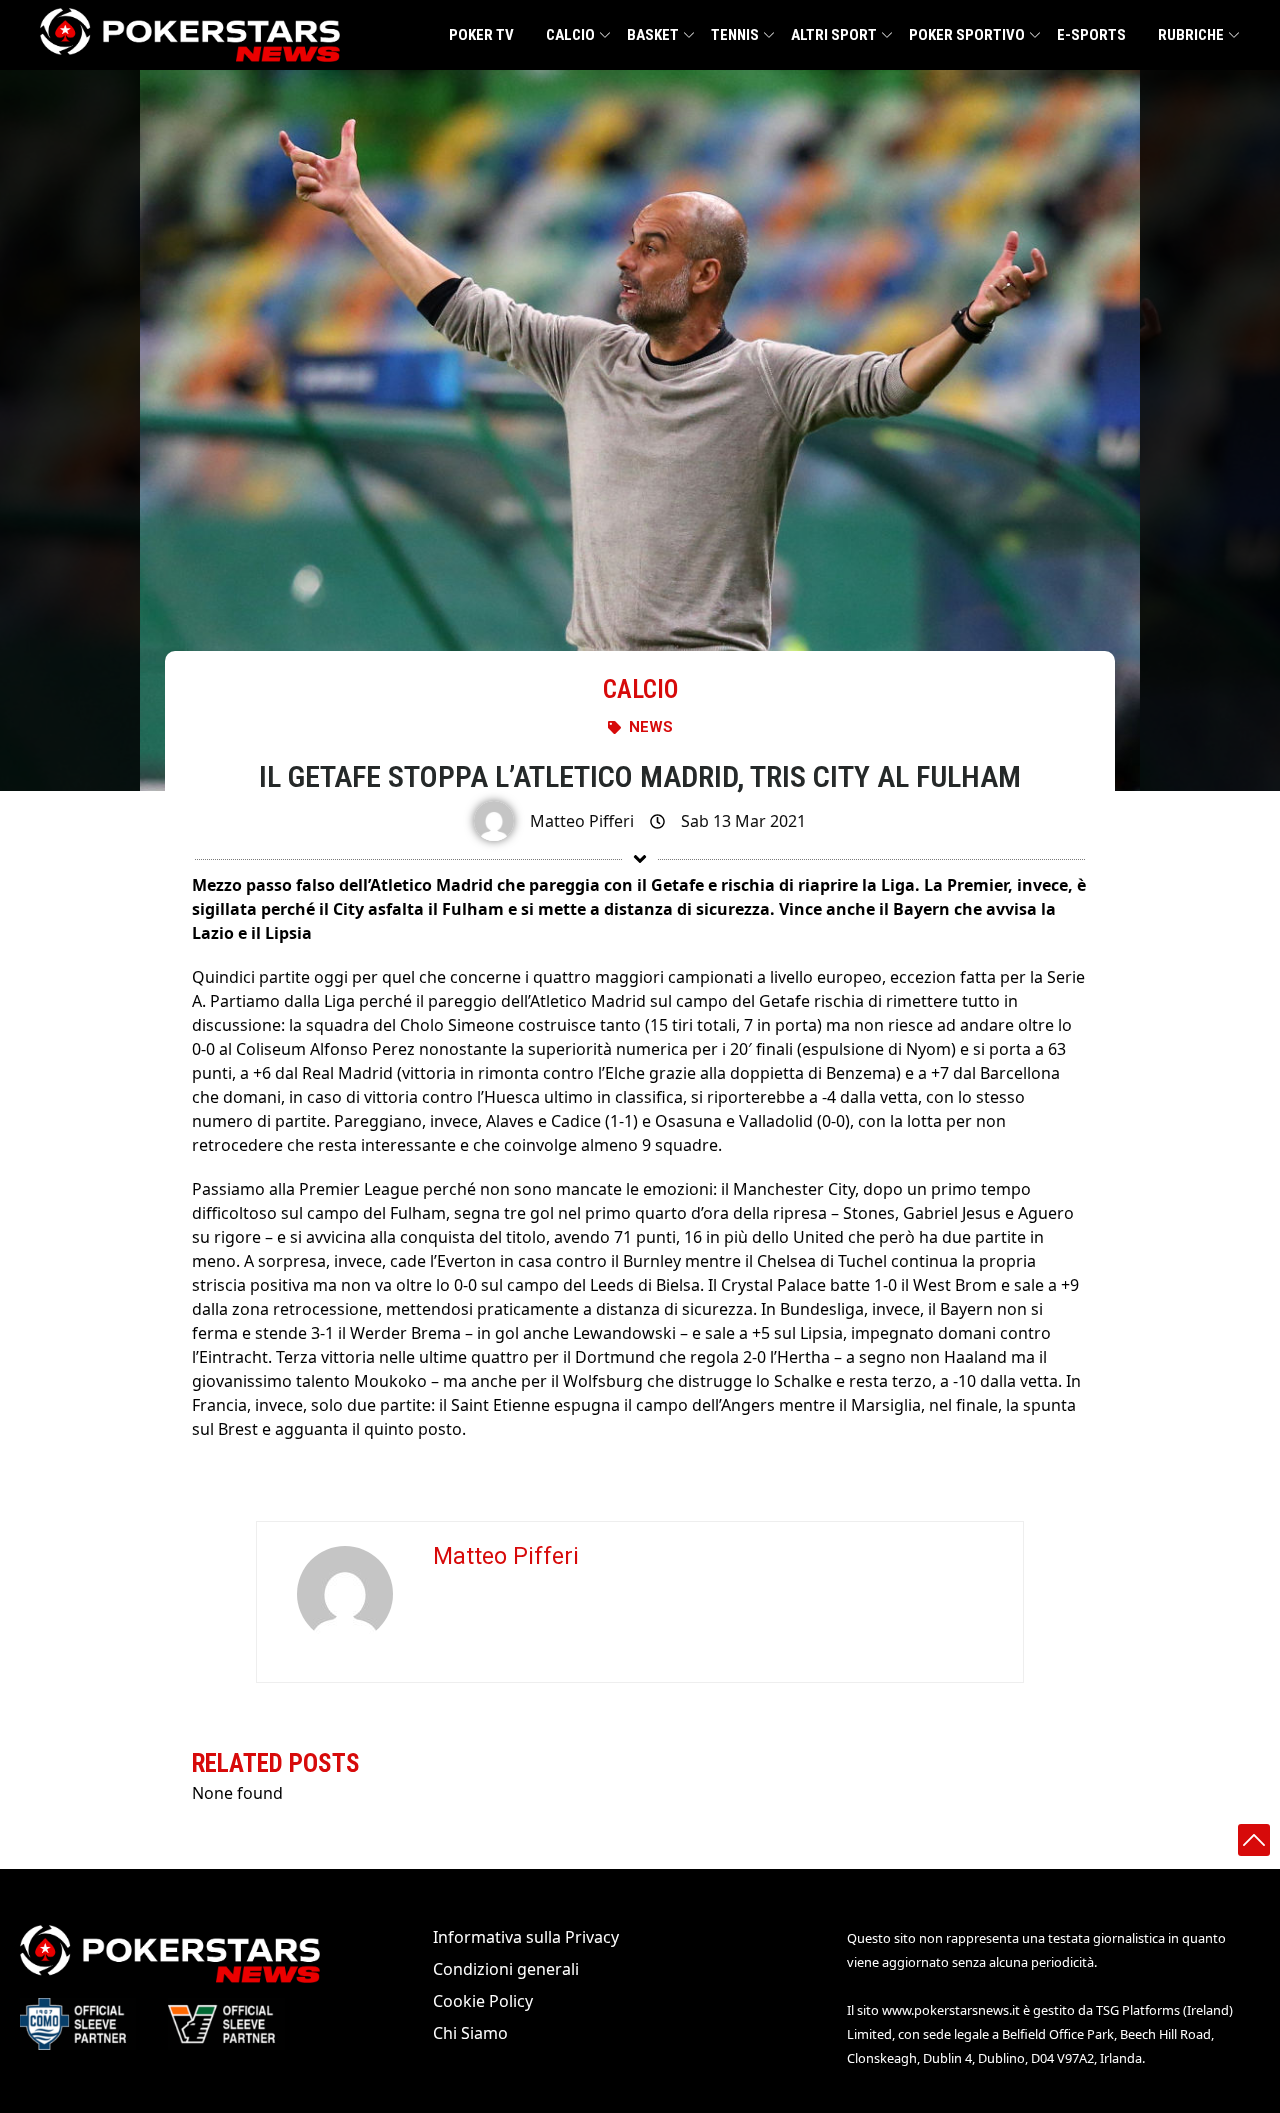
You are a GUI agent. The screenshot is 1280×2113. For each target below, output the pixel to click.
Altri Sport (834, 35)
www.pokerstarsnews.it (951, 2010)
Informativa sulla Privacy (526, 1937)
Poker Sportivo (967, 35)
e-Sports (1091, 35)
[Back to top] (1254, 1840)
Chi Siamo (470, 2033)
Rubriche (1191, 35)
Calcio (570, 35)
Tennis (735, 35)
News (651, 727)
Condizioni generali (506, 1969)
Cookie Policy (483, 2001)
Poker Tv (481, 35)
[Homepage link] (190, 35)
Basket (653, 35)
